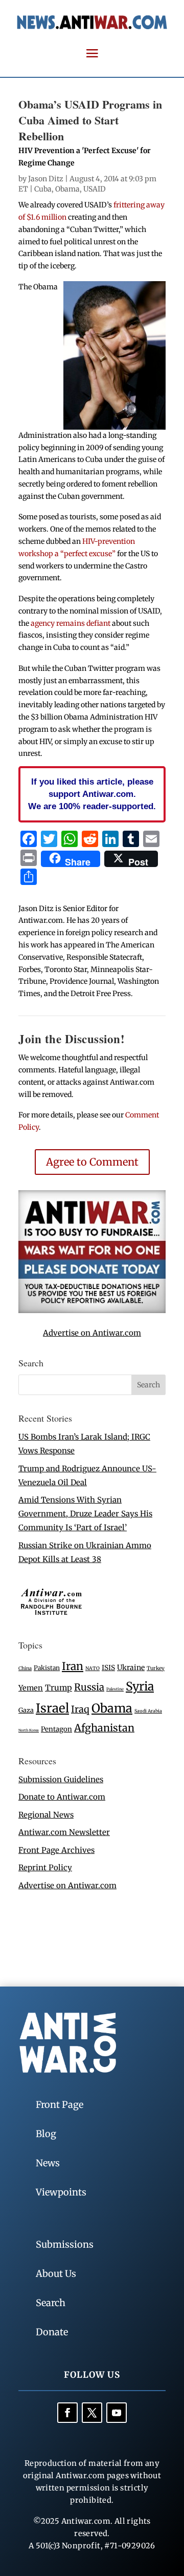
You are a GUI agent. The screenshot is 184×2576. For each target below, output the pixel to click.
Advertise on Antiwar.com (92, 1333)
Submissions (65, 2244)
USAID (95, 189)
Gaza (26, 1710)
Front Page (60, 2105)
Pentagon (56, 1729)
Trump (59, 1688)
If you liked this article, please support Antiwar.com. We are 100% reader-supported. (92, 794)
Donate (52, 2332)
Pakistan (47, 1668)
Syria (140, 1686)
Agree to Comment (92, 1162)
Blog (46, 2134)
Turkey (156, 1668)
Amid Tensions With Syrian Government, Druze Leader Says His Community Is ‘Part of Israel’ (85, 1514)
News (48, 2163)
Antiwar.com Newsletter (64, 1832)
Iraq (80, 1709)
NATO (93, 1669)
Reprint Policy (45, 1867)
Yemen (31, 1688)
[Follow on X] (92, 2413)
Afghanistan (104, 1728)
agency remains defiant (71, 623)
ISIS (108, 1668)
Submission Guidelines (61, 1779)
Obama (67, 189)
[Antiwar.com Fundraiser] (92, 1310)
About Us (56, 2274)
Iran (73, 1666)
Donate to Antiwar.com (62, 1797)
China (25, 1669)
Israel (52, 1708)
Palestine (115, 1689)
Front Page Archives (56, 1850)
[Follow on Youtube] (117, 2413)
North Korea (29, 1730)
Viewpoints (61, 2192)
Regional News (46, 1815)
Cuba (43, 189)
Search (51, 2303)
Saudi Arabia (148, 1711)
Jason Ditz (46, 179)
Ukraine (131, 1667)
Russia (89, 1687)
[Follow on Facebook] (67, 2413)
